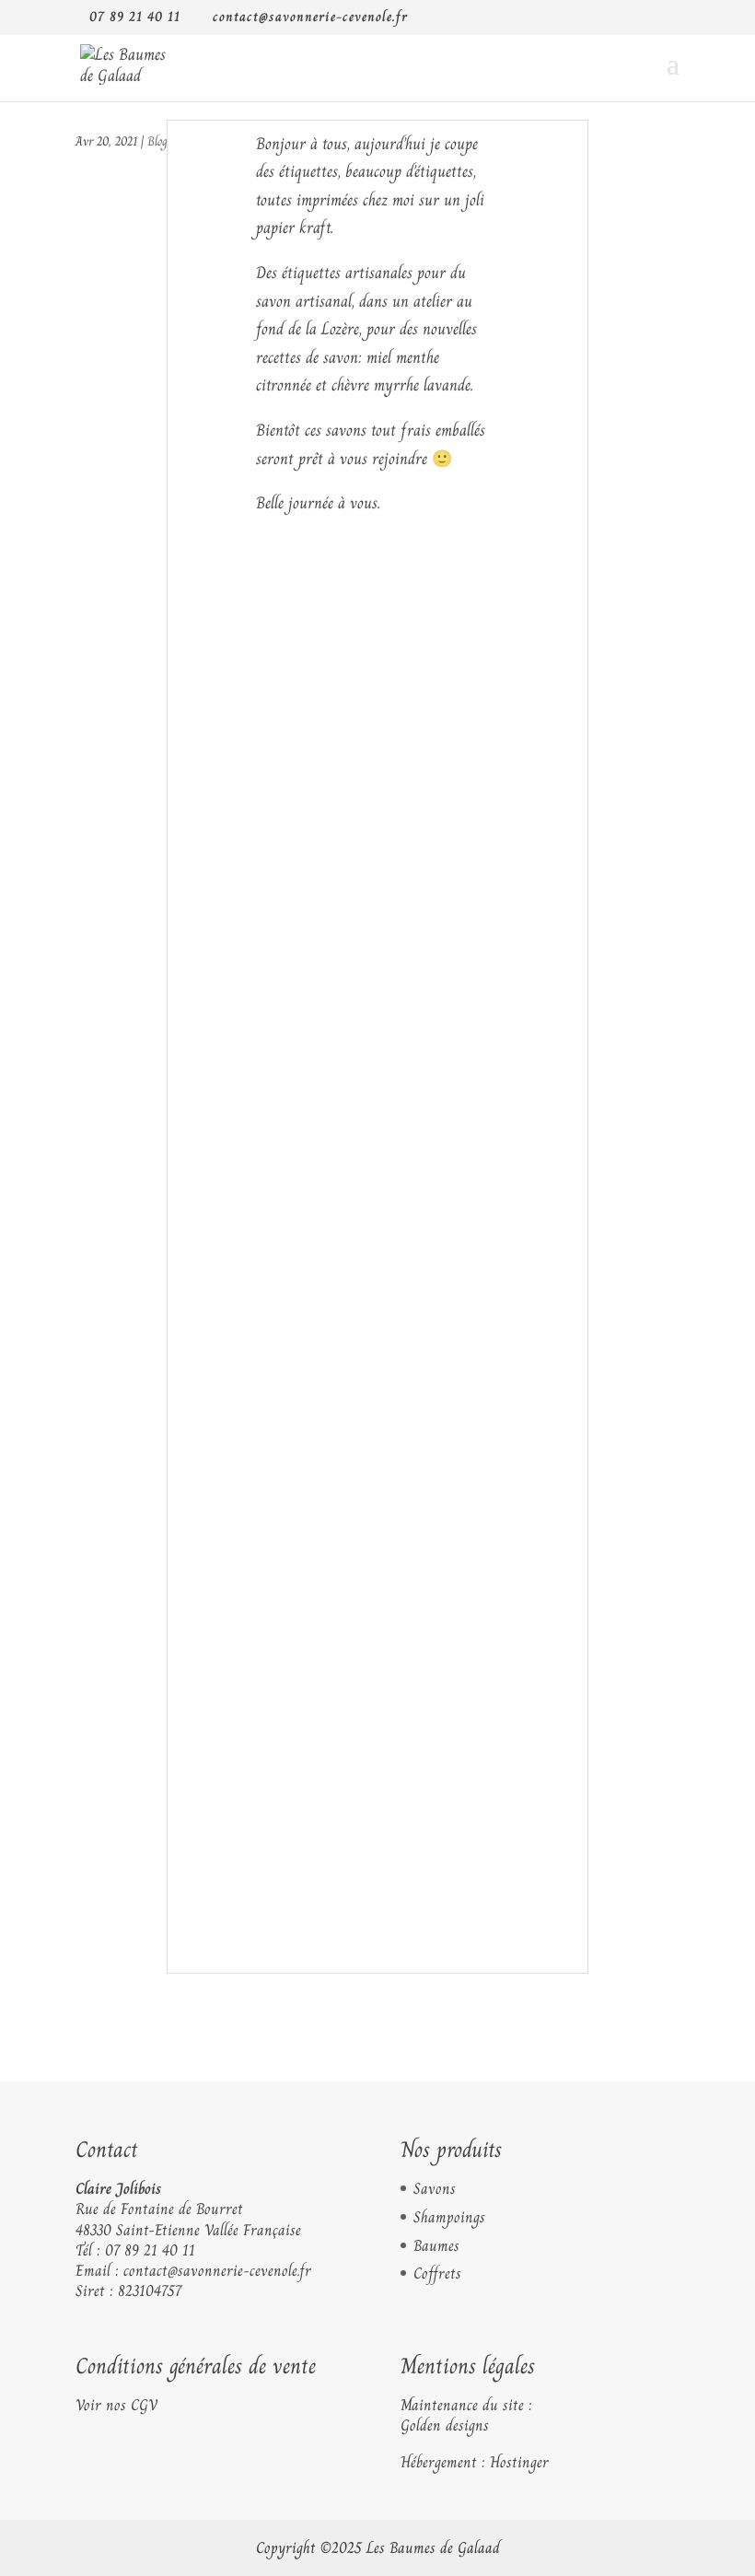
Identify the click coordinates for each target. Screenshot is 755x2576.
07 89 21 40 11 (150, 2250)
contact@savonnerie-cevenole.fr (217, 2270)
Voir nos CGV (116, 2405)
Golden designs (445, 2425)
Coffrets (437, 2273)
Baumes (436, 2245)
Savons (435, 2188)
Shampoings (449, 2217)
